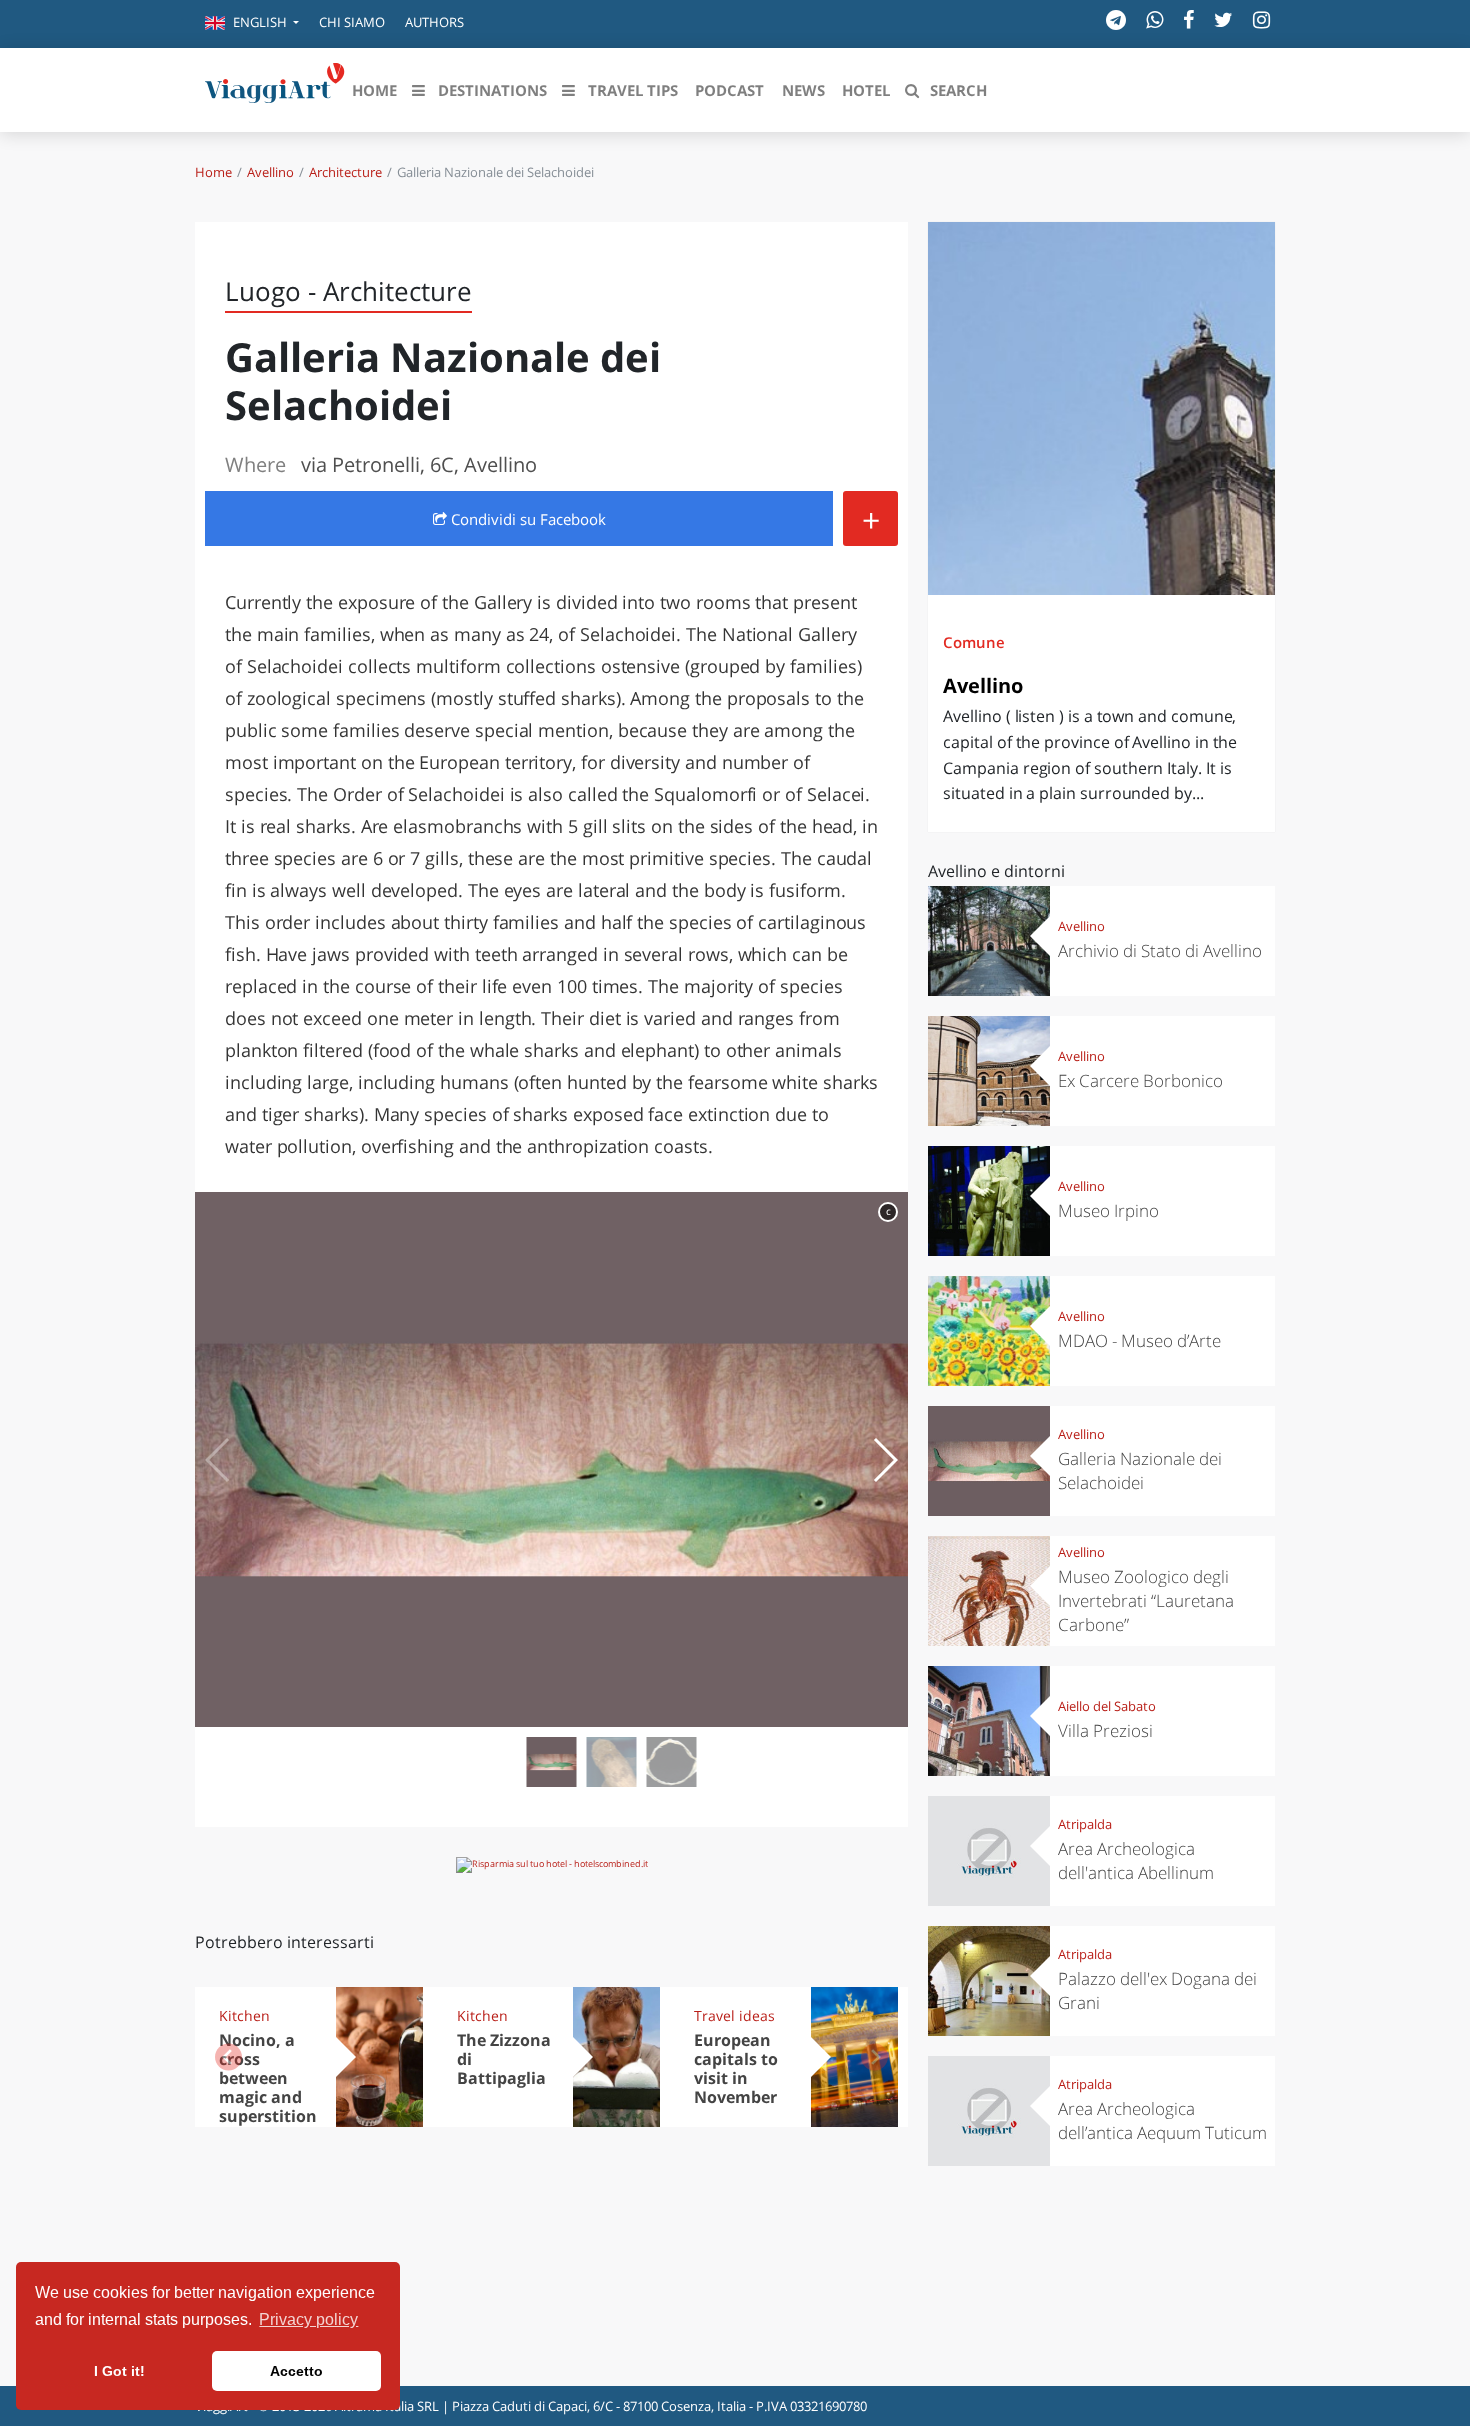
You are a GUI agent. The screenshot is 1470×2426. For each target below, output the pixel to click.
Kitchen (244, 2015)
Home (213, 172)
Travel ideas (734, 2015)
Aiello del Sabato (1107, 1706)
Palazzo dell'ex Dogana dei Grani (1157, 1990)
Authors (434, 22)
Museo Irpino (1108, 1210)
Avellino (270, 172)
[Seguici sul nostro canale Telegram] (1116, 19)
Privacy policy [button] (308, 2319)
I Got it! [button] (119, 2371)
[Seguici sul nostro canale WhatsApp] (1154, 19)
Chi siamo (352, 22)
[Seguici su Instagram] (1261, 19)
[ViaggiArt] (275, 88)
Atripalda (1085, 1824)
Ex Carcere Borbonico (1140, 1080)
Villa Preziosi (1105, 1730)
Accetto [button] (296, 2371)
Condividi (526, 519)
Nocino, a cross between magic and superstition (268, 2078)
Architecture (345, 172)
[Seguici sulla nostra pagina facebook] (1188, 19)
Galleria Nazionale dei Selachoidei (1140, 1470)
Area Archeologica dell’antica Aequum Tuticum (1162, 2120)
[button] (252, 24)
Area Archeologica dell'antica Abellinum (1136, 1860)
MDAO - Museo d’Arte (1139, 1340)
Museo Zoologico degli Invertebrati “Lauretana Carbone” (1146, 1600)
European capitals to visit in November (736, 2068)
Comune (974, 642)
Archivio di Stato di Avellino (1160, 950)
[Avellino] (1101, 408)
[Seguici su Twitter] (1223, 19)
